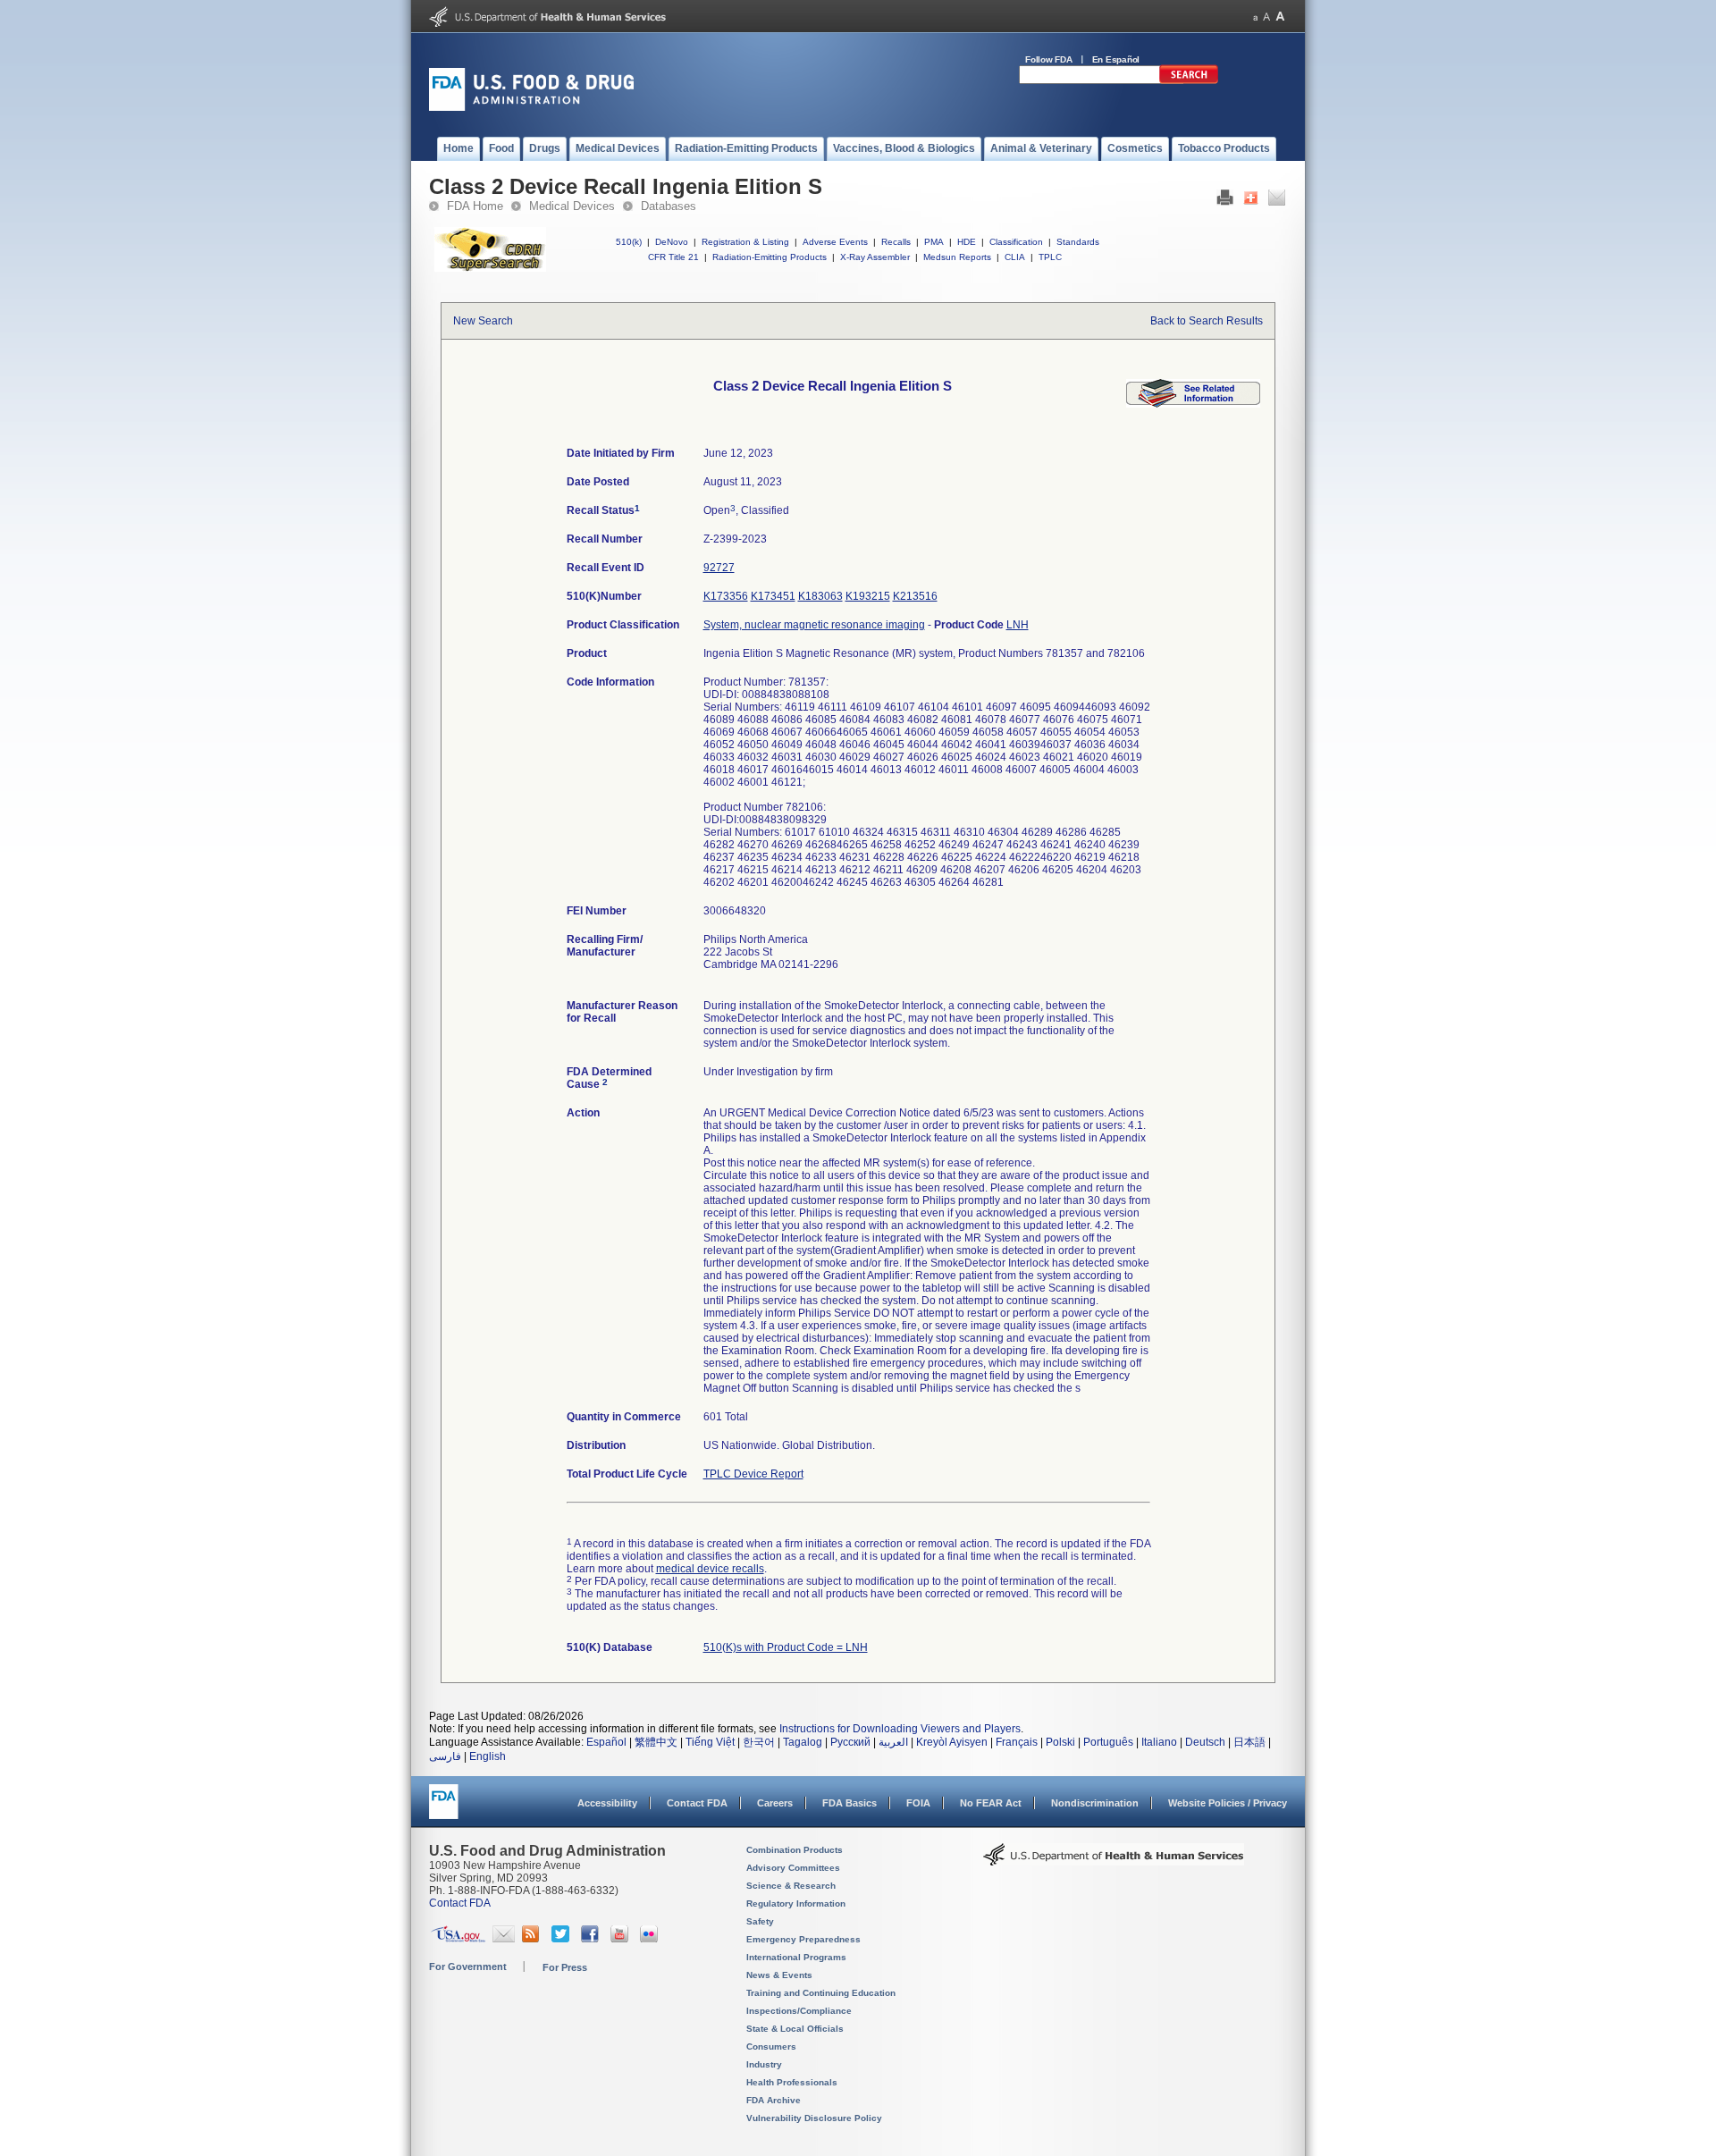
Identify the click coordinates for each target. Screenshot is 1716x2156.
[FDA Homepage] (444, 1810)
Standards (1078, 242)
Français (1017, 1742)
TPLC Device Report (753, 1474)
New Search (483, 321)
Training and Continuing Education (821, 1993)
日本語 (1249, 1742)
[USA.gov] (458, 1939)
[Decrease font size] (1255, 17)
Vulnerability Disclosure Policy (814, 2118)
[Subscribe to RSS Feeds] (533, 1939)
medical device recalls (710, 1569)
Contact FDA (697, 1803)
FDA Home (475, 206)
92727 (719, 568)
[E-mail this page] (1277, 202)
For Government (468, 1967)
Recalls (896, 242)
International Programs (796, 1957)
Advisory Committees (793, 1868)
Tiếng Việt (710, 1742)
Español (606, 1742)
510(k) (629, 242)
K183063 (820, 596)
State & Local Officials (795, 2029)
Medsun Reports (957, 257)
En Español (1116, 59)
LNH (1018, 625)
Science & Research (791, 1886)
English (488, 1756)
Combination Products (795, 1850)
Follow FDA (1049, 59)
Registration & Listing (745, 242)
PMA (934, 242)
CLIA (1015, 257)
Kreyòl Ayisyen (952, 1742)
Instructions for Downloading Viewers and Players (900, 1729)
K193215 (868, 596)
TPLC (1050, 257)
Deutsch (1205, 1742)
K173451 (773, 596)
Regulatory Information (796, 1903)
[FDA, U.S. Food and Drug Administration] (531, 107)
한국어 (759, 1742)
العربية (893, 1742)
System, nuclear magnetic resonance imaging (814, 625)
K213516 (915, 596)
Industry (764, 2064)
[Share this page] (1251, 202)
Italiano (1159, 1742)
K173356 (726, 596)
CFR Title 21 (673, 257)
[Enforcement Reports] (1193, 404)
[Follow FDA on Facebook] (592, 1939)
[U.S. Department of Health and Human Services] (547, 23)
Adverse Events (835, 242)
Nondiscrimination (1095, 1803)
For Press (565, 1967)
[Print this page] (1225, 202)
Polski (1060, 1742)
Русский (850, 1742)
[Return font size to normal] (1266, 17)
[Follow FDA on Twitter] (563, 1939)
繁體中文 (656, 1742)
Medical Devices (572, 206)
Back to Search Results (1207, 321)
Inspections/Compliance (799, 2011)
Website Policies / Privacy (1228, 1803)
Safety (760, 1921)
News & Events (779, 1975)
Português (1108, 1742)
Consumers (771, 2047)
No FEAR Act (991, 1803)
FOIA (918, 1803)
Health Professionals (792, 2082)
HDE (967, 242)
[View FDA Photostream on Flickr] (651, 1939)
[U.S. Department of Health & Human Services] (1114, 1861)
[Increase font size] (1280, 17)
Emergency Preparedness (803, 1939)
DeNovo (672, 242)
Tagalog (803, 1742)
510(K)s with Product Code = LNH (786, 1647)
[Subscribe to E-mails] (504, 1939)
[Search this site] (1189, 80)
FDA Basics (850, 1803)
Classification (1016, 242)
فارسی (445, 1756)
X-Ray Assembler (875, 257)
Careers (775, 1803)
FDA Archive (774, 2100)
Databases (669, 206)
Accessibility (607, 1803)
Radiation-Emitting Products (770, 257)
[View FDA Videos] (622, 1939)
